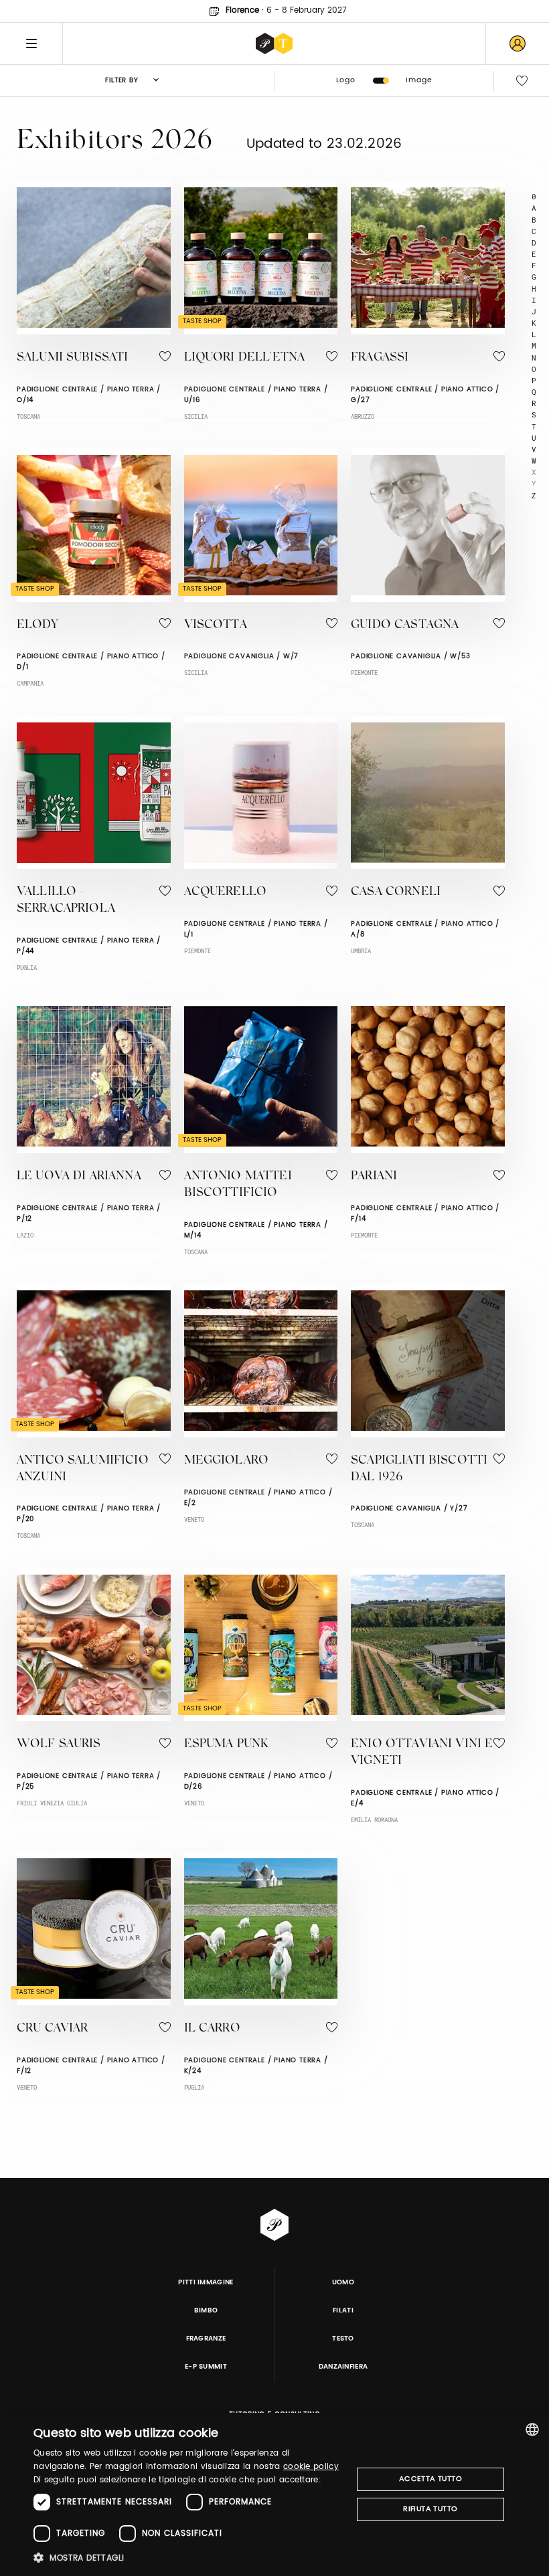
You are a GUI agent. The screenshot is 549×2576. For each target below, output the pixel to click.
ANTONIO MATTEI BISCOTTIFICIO (238, 1185)
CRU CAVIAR (53, 2029)
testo (343, 2339)
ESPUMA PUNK (226, 1745)
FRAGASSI (380, 358)
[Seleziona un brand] (274, 43)
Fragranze (206, 2339)
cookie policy (311, 2467)
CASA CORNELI (396, 892)
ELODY (37, 625)
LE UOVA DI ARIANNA (79, 1177)
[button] (188, 2558)
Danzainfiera (343, 2367)
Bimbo (206, 2310)
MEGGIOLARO (227, 1461)
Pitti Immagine (206, 2282)
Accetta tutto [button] (430, 2479)
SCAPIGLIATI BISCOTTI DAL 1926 (419, 1469)
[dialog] (274, 2494)
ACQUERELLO (226, 892)
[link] (518, 43)
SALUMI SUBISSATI (72, 358)
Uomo (343, 2282)
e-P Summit (206, 2367)
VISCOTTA (216, 625)
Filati (343, 2310)
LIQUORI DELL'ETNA (245, 358)
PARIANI (374, 1177)
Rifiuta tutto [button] (430, 2509)
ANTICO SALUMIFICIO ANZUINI (83, 1469)
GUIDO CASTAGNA (405, 625)
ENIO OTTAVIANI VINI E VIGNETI (422, 1753)
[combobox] (532, 2430)
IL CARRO (212, 2029)
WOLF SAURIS (59, 1745)
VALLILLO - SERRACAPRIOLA (66, 901)
